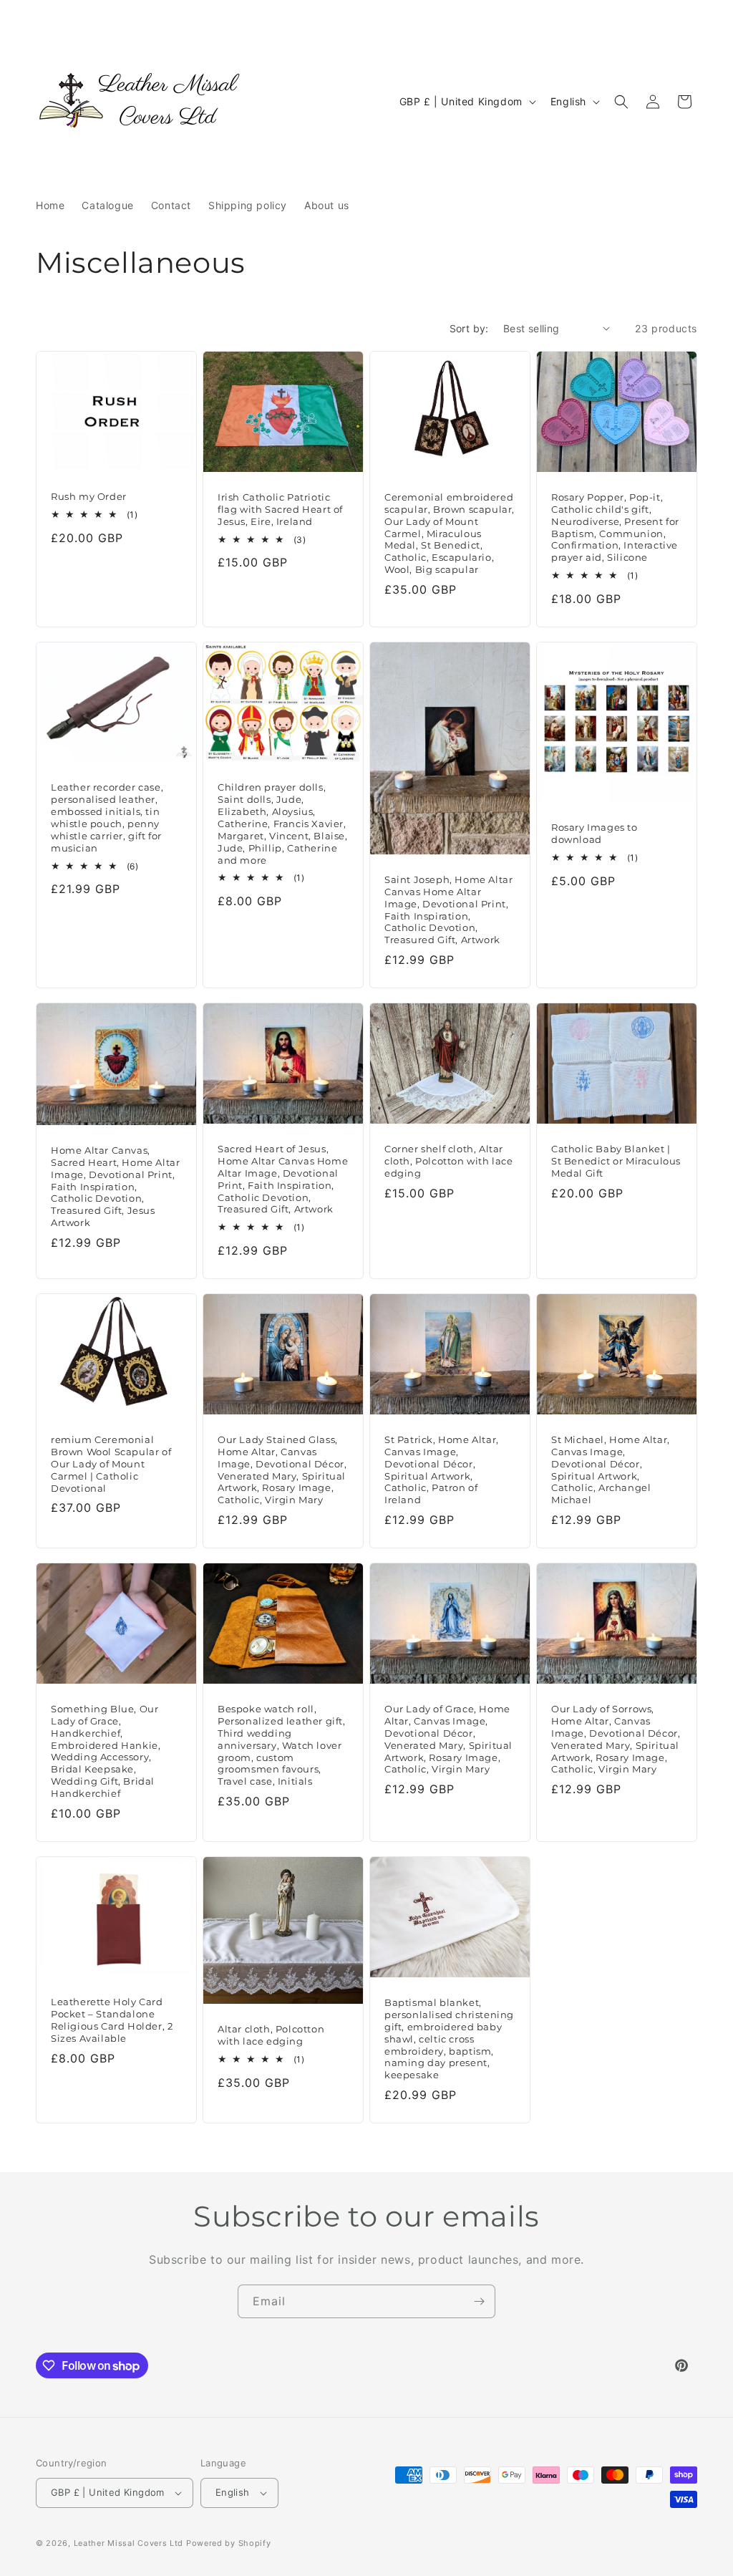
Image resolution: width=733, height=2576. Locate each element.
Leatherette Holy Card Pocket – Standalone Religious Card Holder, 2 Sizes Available (112, 2020)
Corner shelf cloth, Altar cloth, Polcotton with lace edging (449, 1161)
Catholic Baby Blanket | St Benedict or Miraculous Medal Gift (616, 1161)
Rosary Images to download (594, 833)
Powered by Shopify (229, 2543)
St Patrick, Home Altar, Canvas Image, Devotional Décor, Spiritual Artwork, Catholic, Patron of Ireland (442, 1470)
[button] (621, 102)
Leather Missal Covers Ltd (129, 2543)
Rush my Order (89, 496)
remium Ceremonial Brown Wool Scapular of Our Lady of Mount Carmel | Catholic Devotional (111, 1464)
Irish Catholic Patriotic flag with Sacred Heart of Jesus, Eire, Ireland (280, 509)
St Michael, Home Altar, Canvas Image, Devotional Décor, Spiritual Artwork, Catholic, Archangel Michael (611, 1470)
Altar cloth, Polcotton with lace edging (271, 2036)
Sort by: (469, 328)
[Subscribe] (479, 2301)
